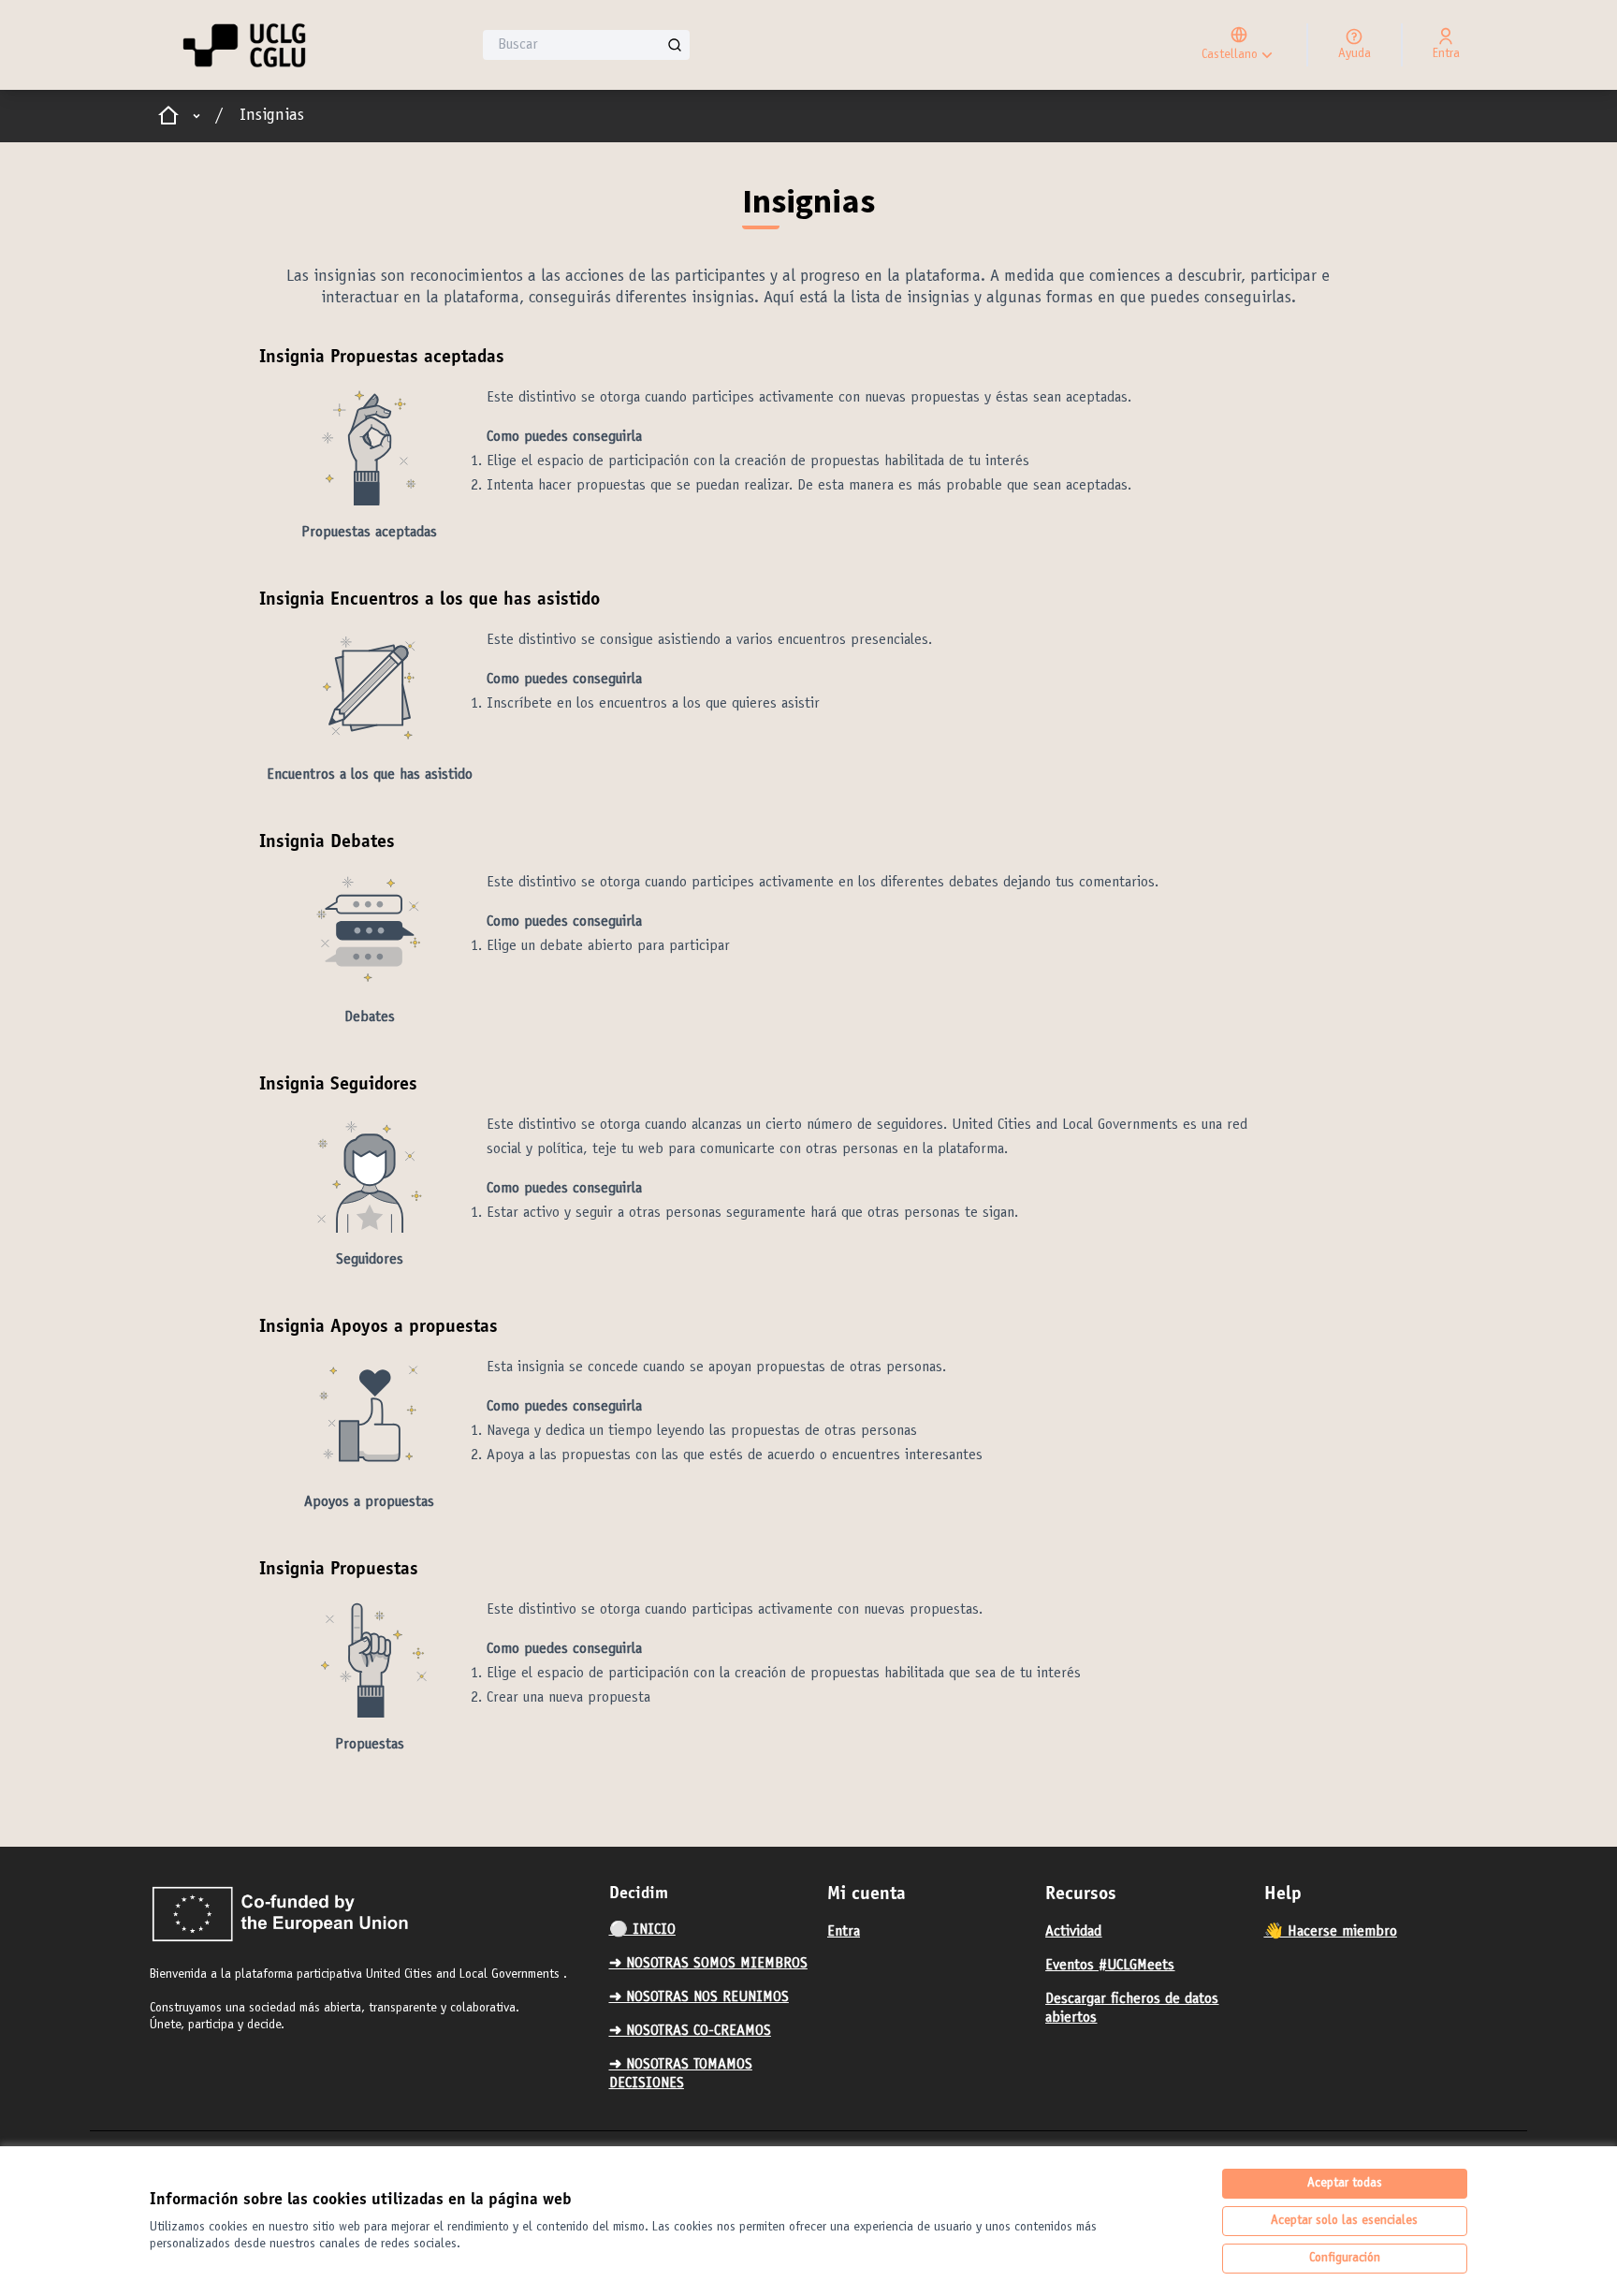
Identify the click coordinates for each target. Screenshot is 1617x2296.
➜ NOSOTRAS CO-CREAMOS (690, 2031)
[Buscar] (675, 45)
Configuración (1345, 2259)
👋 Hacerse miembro (1331, 1932)
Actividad (1073, 1932)
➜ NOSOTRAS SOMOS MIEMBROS (708, 1964)
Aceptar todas (1345, 2184)
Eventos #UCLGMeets (1110, 1966)
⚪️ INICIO (642, 1930)
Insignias (272, 116)
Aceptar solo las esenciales (1344, 2221)
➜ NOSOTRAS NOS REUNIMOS (699, 1997)
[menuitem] (711, 1930)
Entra (844, 1932)
